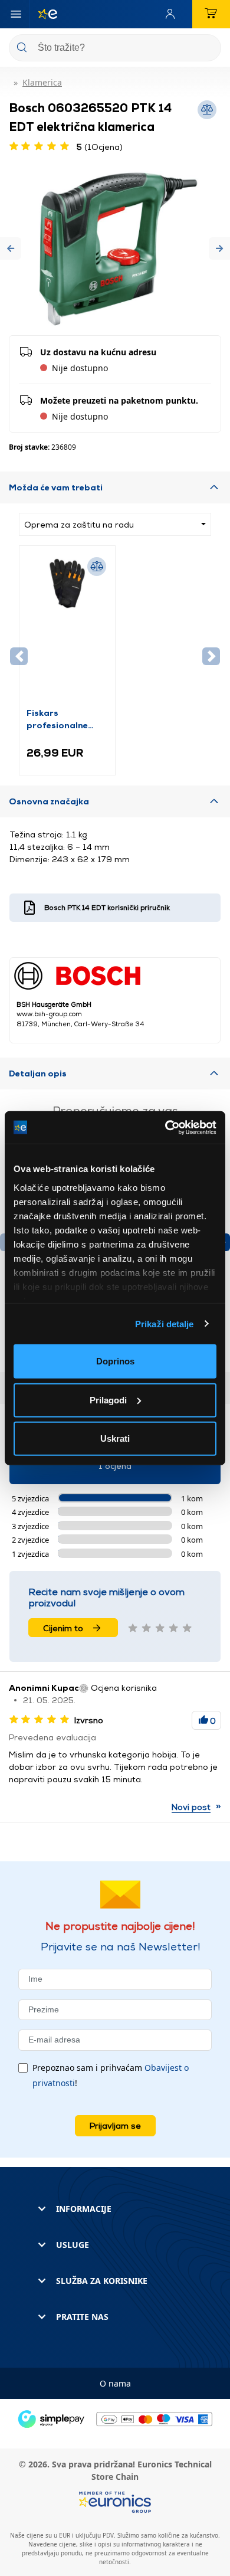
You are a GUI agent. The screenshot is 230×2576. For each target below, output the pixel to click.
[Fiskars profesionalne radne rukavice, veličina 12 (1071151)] (67, 630)
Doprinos (115, 1361)
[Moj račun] (173, 14)
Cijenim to (63, 1628)
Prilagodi (108, 1400)
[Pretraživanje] (208, 49)
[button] (11, 249)
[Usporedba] (97, 567)
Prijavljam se (115, 2125)
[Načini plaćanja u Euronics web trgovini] (115, 2418)
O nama (115, 2383)
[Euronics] (43, 14)
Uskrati (115, 1438)
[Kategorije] (16, 14)
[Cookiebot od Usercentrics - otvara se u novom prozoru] (165, 1127)
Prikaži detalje (165, 1323)
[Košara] (211, 14)
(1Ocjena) (100, 147)
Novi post (191, 1807)
